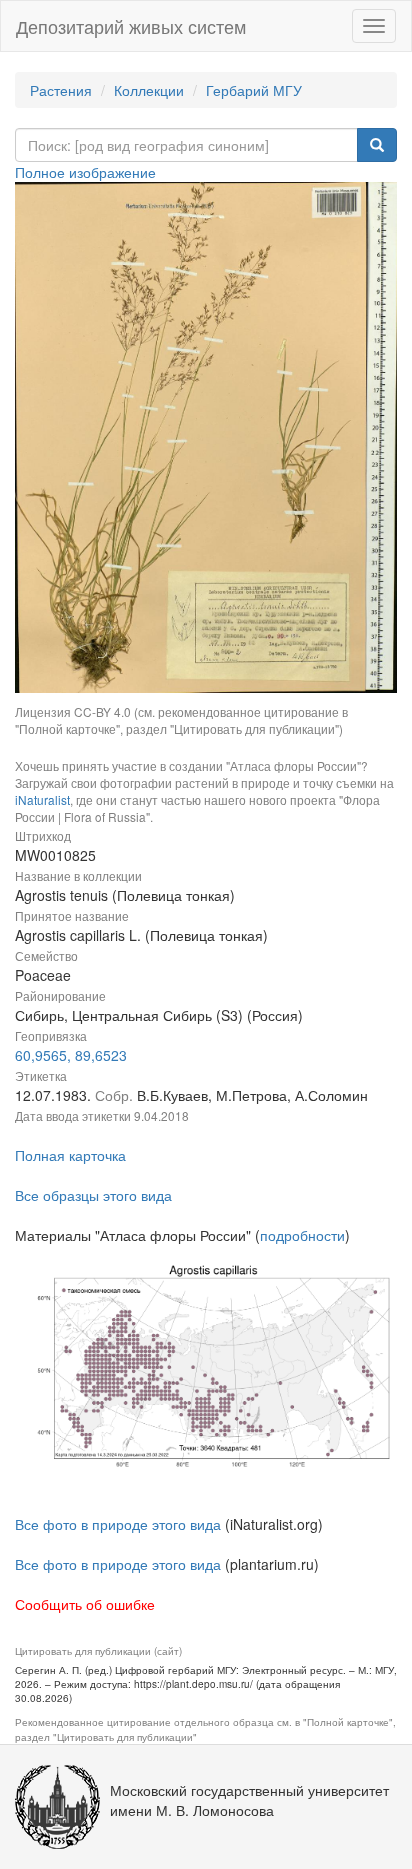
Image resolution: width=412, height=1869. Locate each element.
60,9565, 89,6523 (71, 1055)
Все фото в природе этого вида (118, 1524)
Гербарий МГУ (254, 90)
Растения (61, 90)
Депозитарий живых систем (131, 26)
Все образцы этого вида (93, 1195)
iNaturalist (42, 799)
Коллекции (149, 90)
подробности (302, 1235)
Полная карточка (70, 1155)
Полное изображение (85, 172)
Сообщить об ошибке (85, 1604)
